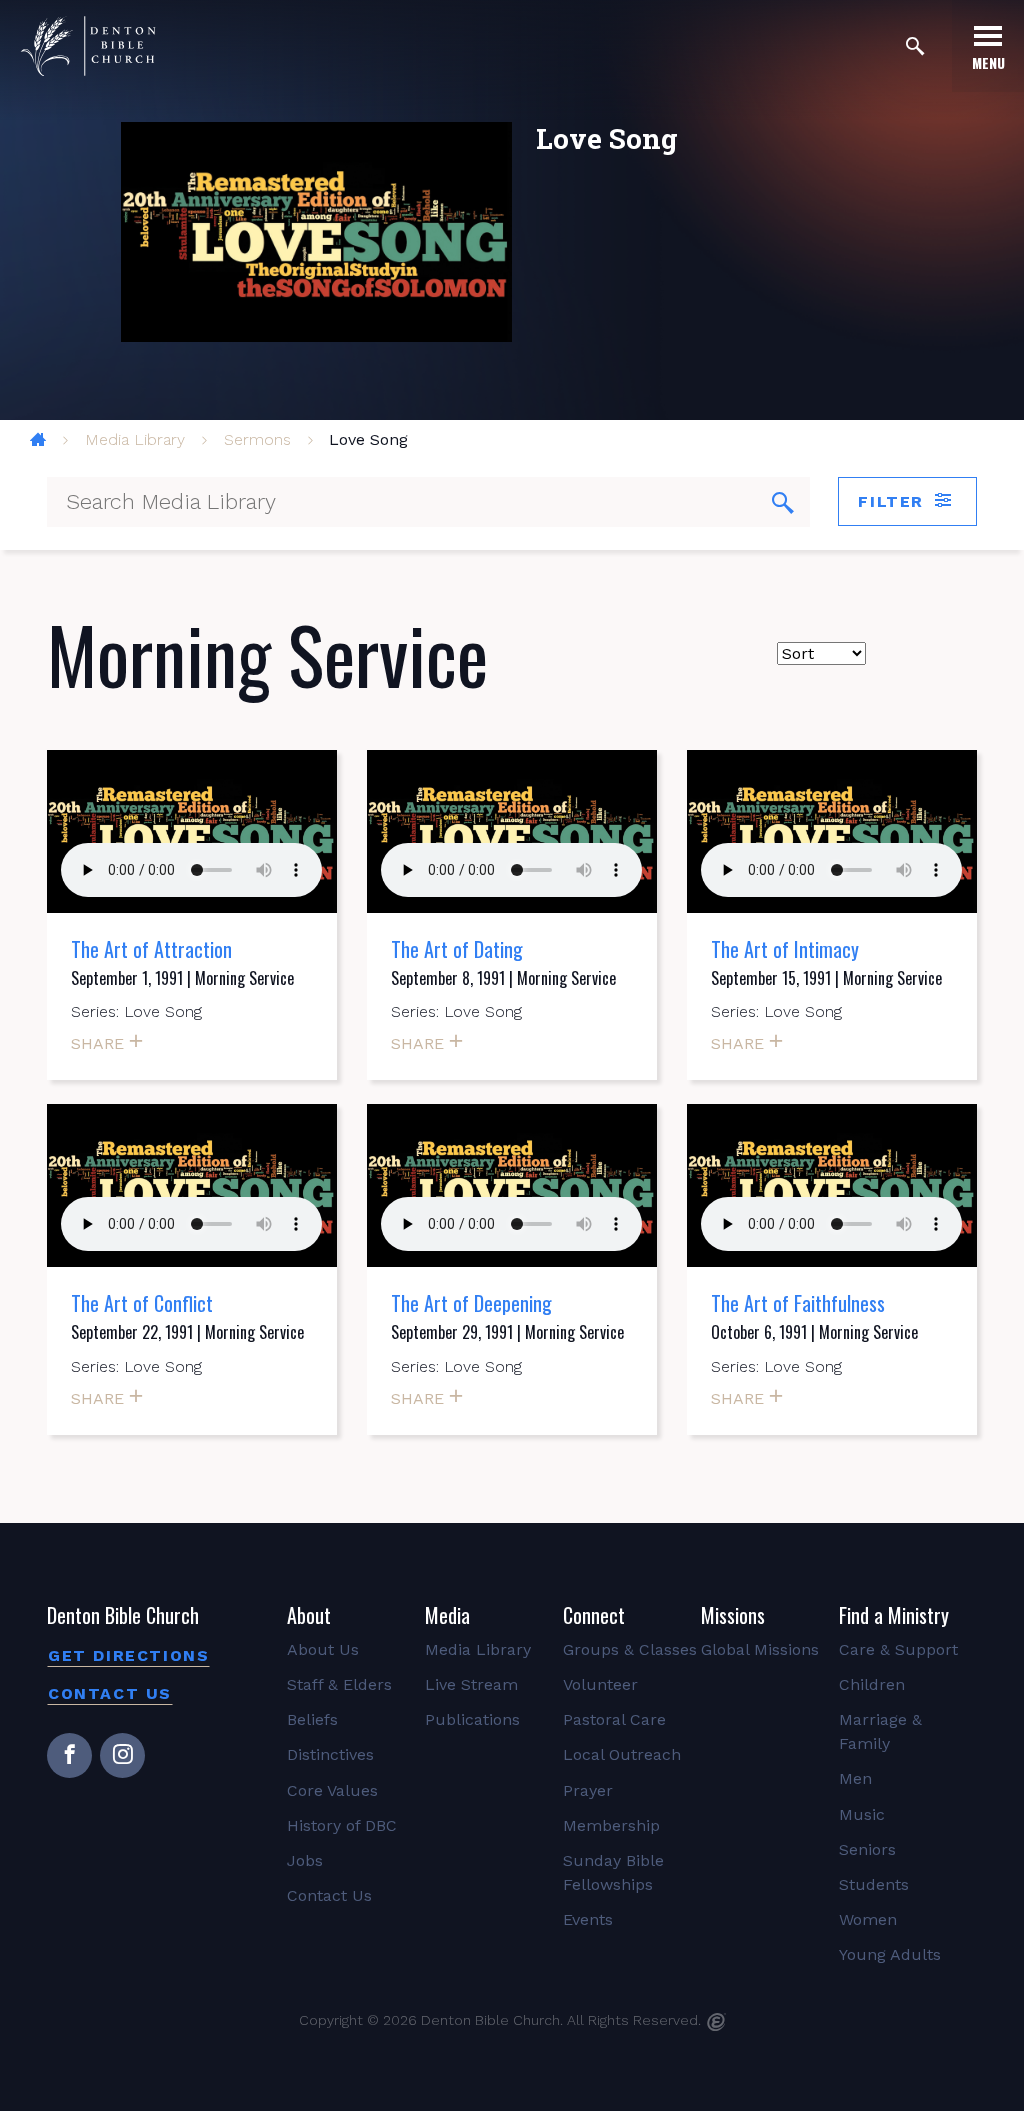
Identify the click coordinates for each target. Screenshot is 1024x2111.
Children (872, 1684)
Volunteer (600, 1684)
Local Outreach (622, 1754)
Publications (472, 1719)
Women (868, 1919)
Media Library (135, 439)
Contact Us (110, 1693)
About (309, 1615)
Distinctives (330, 1754)
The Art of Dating (457, 949)
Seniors (867, 1849)
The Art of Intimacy (785, 949)
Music (862, 1814)
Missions (733, 1615)
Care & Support (898, 1649)
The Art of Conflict (142, 1303)
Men (855, 1778)
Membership (611, 1825)
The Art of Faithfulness (798, 1303)
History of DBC (342, 1825)
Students (874, 1884)
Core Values (332, 1790)
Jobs (305, 1860)
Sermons (257, 439)
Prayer (588, 1790)
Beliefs (312, 1719)
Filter (894, 501)
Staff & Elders (339, 1684)
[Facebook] (69, 1755)
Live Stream (471, 1684)
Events (588, 1919)
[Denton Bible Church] (88, 46)
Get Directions (128, 1655)
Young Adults (890, 1954)
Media (447, 1615)
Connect (594, 1615)
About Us (323, 1649)
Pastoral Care (614, 1719)
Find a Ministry (894, 1615)
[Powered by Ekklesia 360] (716, 2022)
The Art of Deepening (471, 1303)
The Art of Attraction (151, 949)
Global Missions (760, 1649)
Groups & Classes (630, 1649)
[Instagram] (122, 1755)
